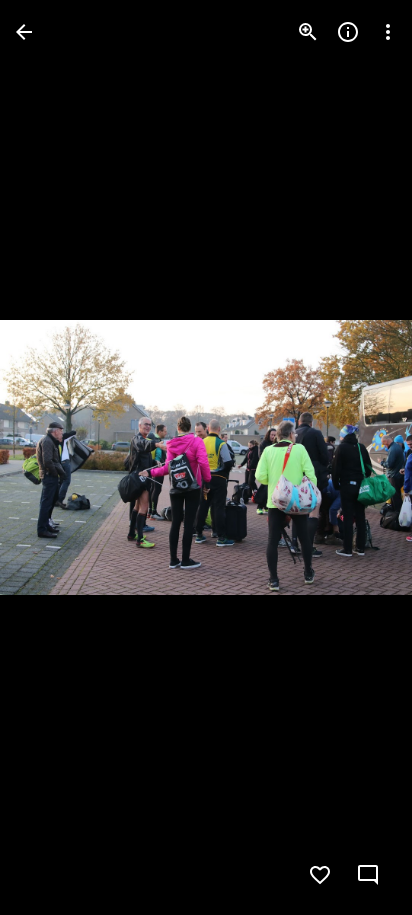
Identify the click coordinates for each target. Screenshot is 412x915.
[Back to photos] (24, 32)
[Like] (320, 875)
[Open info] (348, 32)
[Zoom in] (308, 32)
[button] (56, 458)
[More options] (388, 32)
